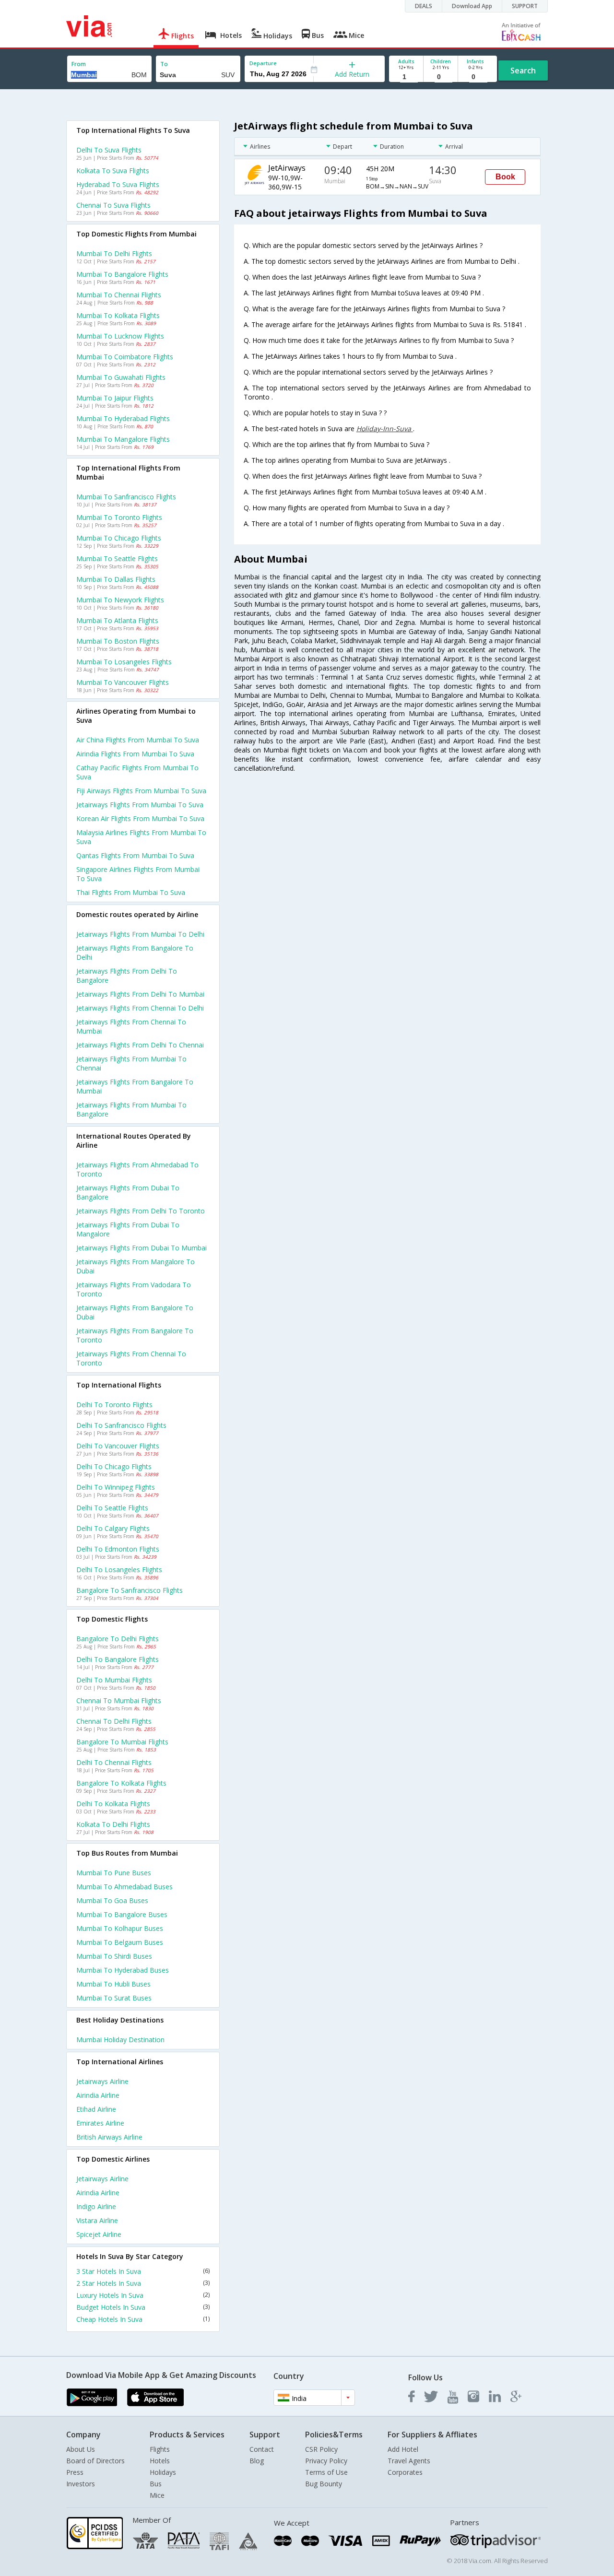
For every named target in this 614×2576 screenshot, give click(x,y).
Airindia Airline (98, 2095)
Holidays (163, 2472)
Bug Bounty (324, 2484)
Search (523, 71)
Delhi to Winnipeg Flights (116, 1487)
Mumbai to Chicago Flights (119, 538)
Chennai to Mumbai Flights (119, 1700)
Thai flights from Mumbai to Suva (131, 892)
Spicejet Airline (99, 2234)
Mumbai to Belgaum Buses (120, 1942)
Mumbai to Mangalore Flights (123, 439)
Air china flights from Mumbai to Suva (138, 740)
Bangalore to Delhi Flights (118, 1639)
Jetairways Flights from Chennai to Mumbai (131, 1026)
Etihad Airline (96, 2109)
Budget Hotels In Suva (143, 2307)
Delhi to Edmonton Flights (118, 1549)
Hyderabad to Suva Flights (118, 184)
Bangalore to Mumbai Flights (122, 1742)
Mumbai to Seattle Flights (117, 559)
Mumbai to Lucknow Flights (120, 336)
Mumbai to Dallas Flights (116, 579)
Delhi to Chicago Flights (114, 1466)
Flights (160, 2449)
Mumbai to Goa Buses (112, 1900)
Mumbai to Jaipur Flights (115, 398)
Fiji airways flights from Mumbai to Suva (141, 791)
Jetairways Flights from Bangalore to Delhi (135, 953)
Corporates (405, 2472)
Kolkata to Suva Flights (113, 171)
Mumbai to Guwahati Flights (121, 377)
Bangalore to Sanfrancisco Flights (130, 1590)
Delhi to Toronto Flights (114, 1405)
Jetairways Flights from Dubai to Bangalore (128, 1192)
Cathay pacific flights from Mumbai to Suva (137, 772)
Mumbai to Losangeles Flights (124, 662)
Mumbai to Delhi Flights (114, 253)
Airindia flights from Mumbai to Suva (135, 754)
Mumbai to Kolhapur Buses (120, 1928)
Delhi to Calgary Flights (113, 1528)
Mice (157, 2495)
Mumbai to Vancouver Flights (123, 682)
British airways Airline (109, 2137)
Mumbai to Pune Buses (114, 1873)
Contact (262, 2449)
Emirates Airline (100, 2123)
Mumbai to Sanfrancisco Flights (126, 497)
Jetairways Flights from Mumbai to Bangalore (131, 1109)
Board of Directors (95, 2461)
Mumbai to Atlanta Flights (117, 620)
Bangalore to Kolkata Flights (121, 1783)
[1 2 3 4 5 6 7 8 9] (406, 77)
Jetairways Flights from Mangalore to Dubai (136, 1266)
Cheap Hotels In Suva (143, 2319)
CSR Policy (321, 2449)
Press (75, 2472)
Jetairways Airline (102, 2081)
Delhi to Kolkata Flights (113, 1804)
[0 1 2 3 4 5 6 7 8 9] (441, 77)
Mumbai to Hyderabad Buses (123, 1970)
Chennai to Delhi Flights (114, 1721)
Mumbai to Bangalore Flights (122, 274)
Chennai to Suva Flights (113, 205)
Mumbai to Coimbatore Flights (125, 357)
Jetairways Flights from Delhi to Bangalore (127, 976)
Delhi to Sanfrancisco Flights (121, 1425)
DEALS (424, 6)
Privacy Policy (326, 2461)
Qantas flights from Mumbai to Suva (135, 855)
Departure (263, 63)
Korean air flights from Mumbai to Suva (140, 818)
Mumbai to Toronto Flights (119, 517)
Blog (257, 2461)
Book (505, 177)
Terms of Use (326, 2472)
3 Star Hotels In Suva (143, 2271)
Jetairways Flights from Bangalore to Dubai (135, 1312)
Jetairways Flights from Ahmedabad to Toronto (137, 1169)
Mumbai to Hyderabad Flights (123, 418)
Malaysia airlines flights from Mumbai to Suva (141, 837)
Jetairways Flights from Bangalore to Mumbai (135, 1086)
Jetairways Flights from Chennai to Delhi (140, 1008)
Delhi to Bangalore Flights (118, 1659)
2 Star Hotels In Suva (143, 2283)
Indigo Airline (96, 2206)
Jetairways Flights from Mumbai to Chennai (131, 1063)
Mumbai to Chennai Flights (119, 295)
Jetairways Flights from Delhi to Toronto (141, 1211)
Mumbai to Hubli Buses (113, 1984)
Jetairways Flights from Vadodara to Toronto (134, 1289)
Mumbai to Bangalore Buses (122, 1914)
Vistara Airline (97, 2220)
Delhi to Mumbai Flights (114, 1680)
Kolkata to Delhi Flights (113, 1824)
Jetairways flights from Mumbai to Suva (140, 805)
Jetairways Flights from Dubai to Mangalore (128, 1229)
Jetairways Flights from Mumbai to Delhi (140, 934)
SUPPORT (525, 6)
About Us (81, 2449)
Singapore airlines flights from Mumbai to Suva (138, 874)
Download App (472, 6)
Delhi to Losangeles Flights (119, 1570)
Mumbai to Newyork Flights (120, 600)
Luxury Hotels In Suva (143, 2295)
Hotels (160, 2461)
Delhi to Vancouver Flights (118, 1446)
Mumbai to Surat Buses (114, 1998)
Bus (156, 2484)
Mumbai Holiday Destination (120, 2040)
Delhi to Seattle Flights (112, 1508)
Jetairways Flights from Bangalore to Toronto (135, 1335)
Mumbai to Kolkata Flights (118, 315)
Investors (81, 2484)
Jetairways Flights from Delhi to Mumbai (140, 994)
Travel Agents (409, 2461)
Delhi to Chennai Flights (114, 1762)
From (79, 64)
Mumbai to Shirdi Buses (114, 1956)
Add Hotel (403, 2449)
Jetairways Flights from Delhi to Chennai (140, 1045)
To (164, 64)
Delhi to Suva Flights (109, 150)
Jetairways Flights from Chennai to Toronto (131, 1358)
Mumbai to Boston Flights (118, 641)
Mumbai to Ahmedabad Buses (124, 1887)
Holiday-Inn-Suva (385, 429)
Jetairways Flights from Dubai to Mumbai (142, 1248)
